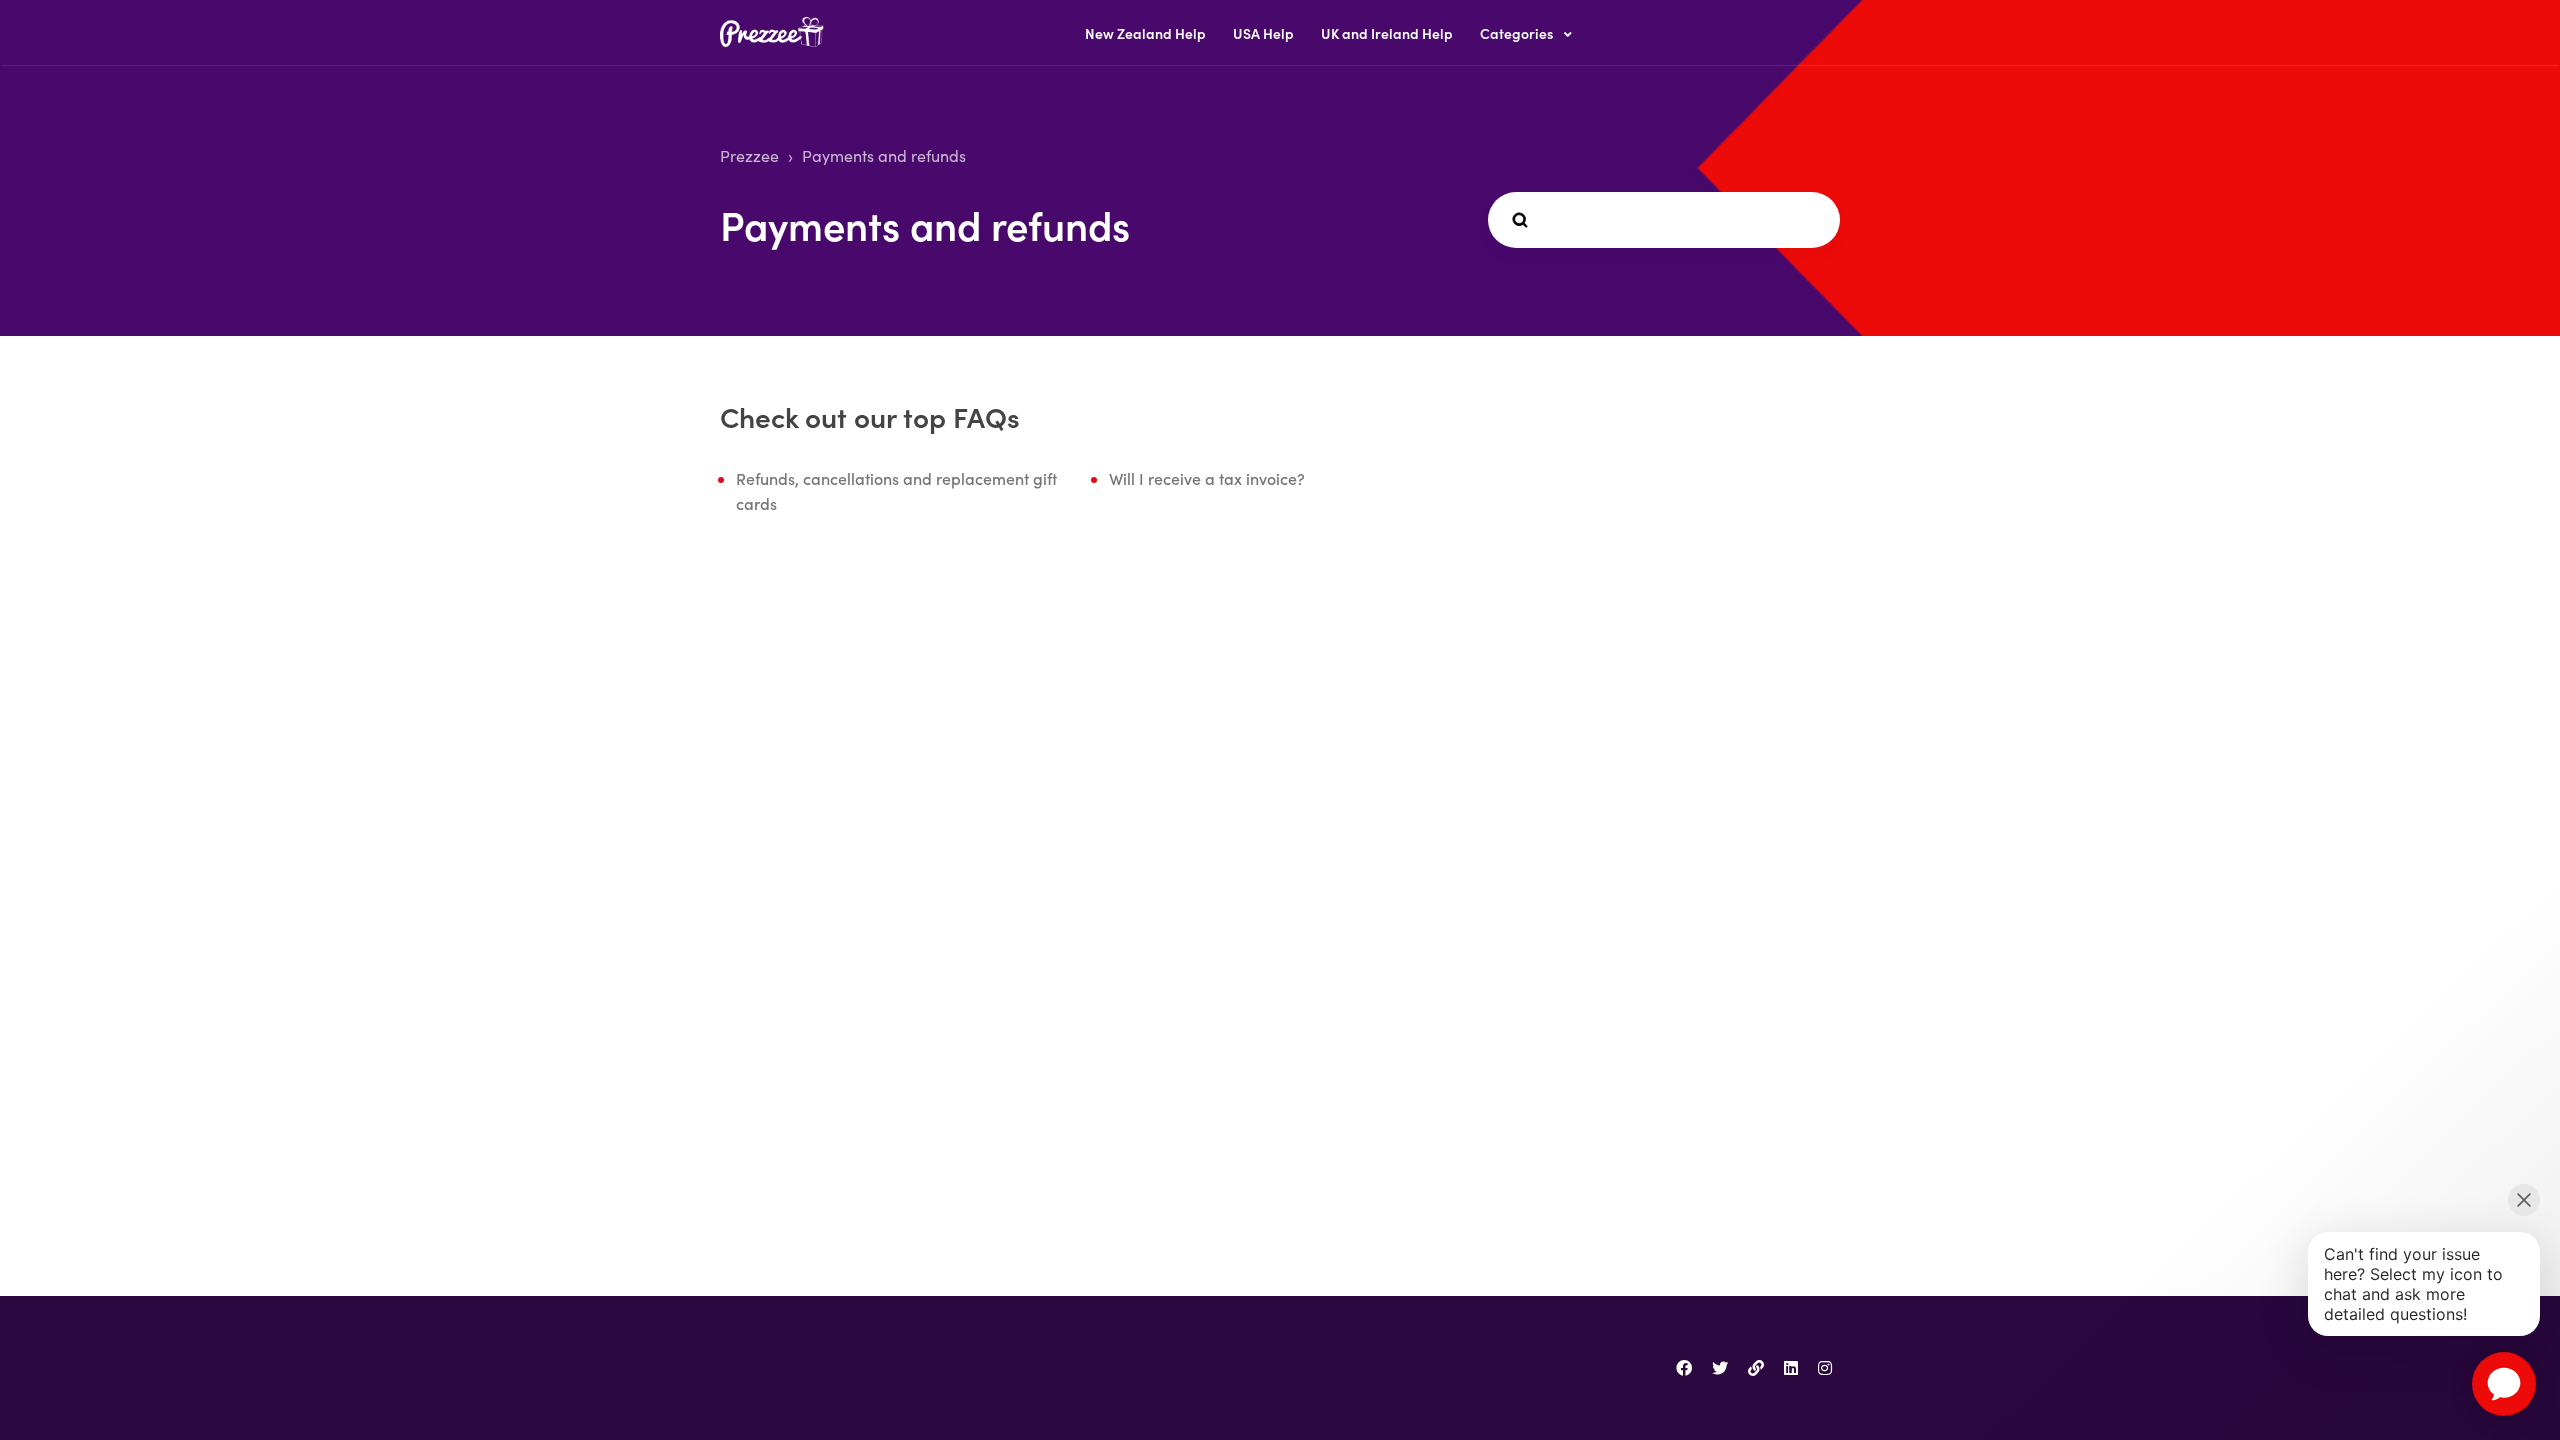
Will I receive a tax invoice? (1207, 478)
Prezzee (749, 155)
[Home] (777, 33)
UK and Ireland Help (1387, 33)
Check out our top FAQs (870, 416)
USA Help (1263, 33)
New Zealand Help (1145, 33)
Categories (1518, 33)
